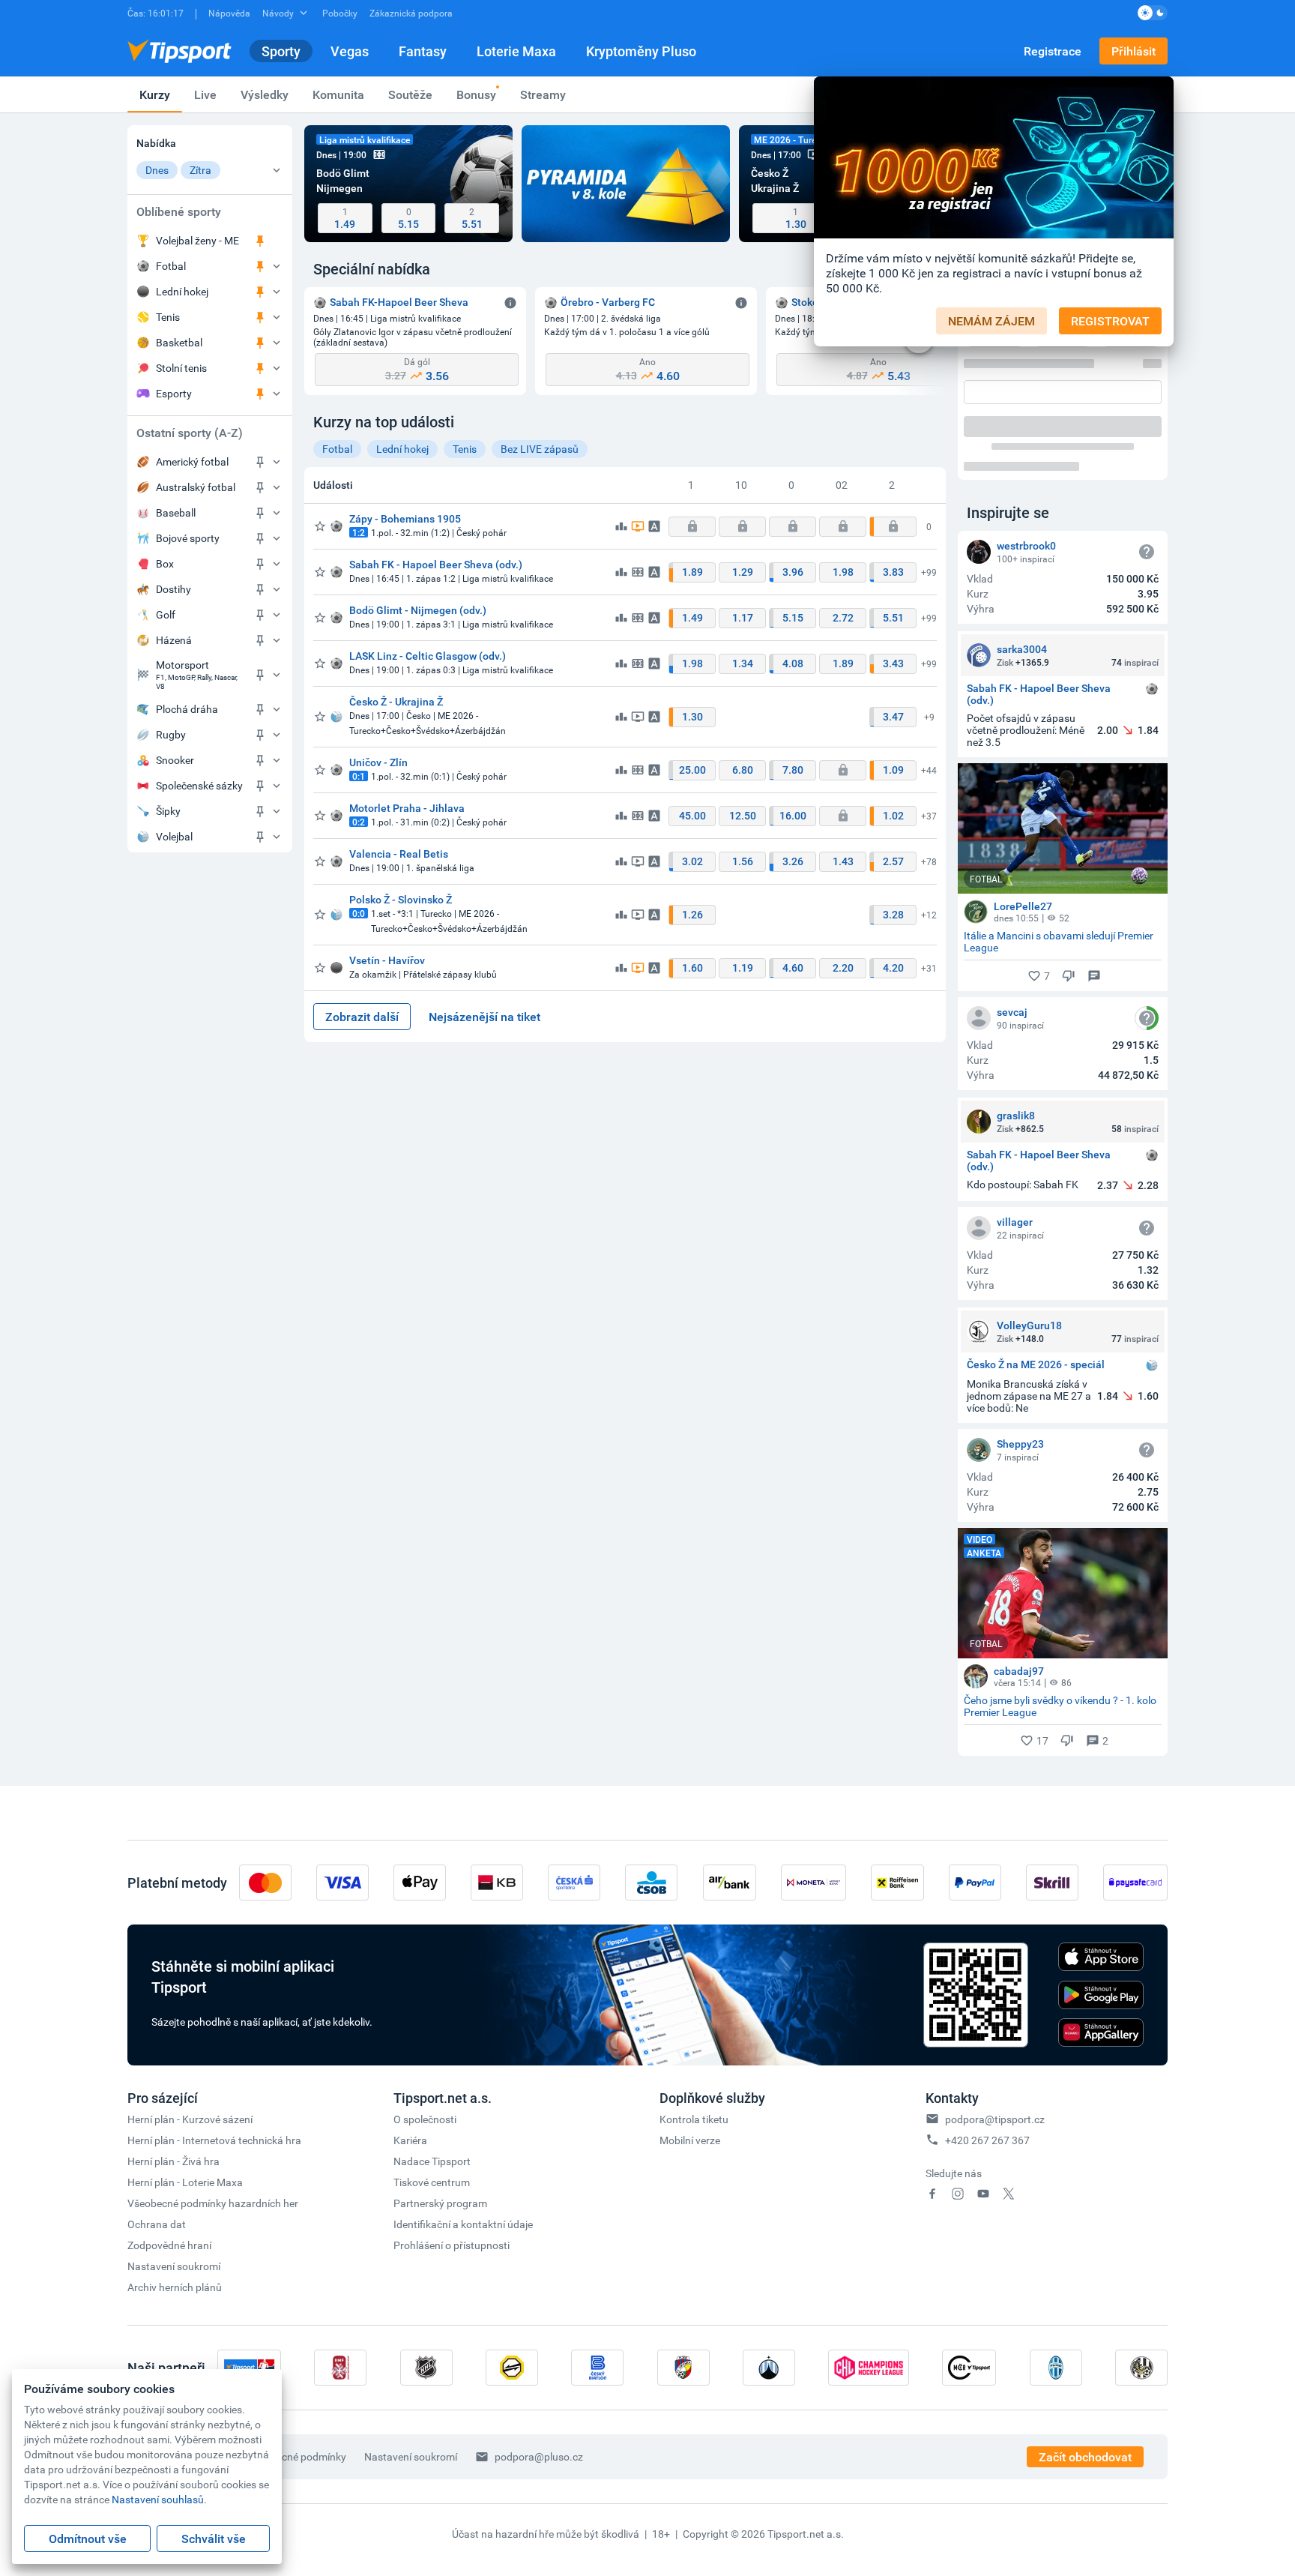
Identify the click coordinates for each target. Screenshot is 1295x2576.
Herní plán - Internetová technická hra (214, 2140)
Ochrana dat (157, 2224)
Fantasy (423, 51)
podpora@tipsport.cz (995, 2119)
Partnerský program (440, 2203)
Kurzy (155, 94)
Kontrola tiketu (694, 2119)
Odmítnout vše (88, 2539)
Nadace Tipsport (432, 2161)
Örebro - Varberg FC (608, 302)
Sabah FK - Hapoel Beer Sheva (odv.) (1039, 694)
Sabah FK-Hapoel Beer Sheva (399, 302)
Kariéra (410, 2140)
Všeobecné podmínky (297, 2456)
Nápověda (229, 13)
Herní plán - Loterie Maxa (185, 2182)
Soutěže (410, 94)
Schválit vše (214, 2539)
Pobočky (340, 13)
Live (205, 94)
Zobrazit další (362, 1017)
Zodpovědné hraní (169, 2245)
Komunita (338, 94)
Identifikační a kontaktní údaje (463, 2224)
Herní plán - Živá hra (173, 2161)
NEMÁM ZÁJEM (991, 321)
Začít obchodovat (1085, 2457)
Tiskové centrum (432, 2182)
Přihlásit (1133, 51)
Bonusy (476, 94)
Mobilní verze (690, 2140)
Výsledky (265, 94)
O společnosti (425, 2119)
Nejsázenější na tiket (485, 1017)
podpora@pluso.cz (539, 2456)
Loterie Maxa (516, 51)
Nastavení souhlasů (158, 2499)
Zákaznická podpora (411, 13)
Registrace (1053, 51)
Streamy (543, 94)
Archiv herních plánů (175, 2287)
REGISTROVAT (1110, 321)
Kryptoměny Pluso (641, 51)
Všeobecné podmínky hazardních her (213, 2203)
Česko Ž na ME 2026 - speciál (1036, 1365)
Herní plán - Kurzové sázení (190, 2119)
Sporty (281, 51)
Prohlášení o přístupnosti (452, 2245)
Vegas (350, 51)
